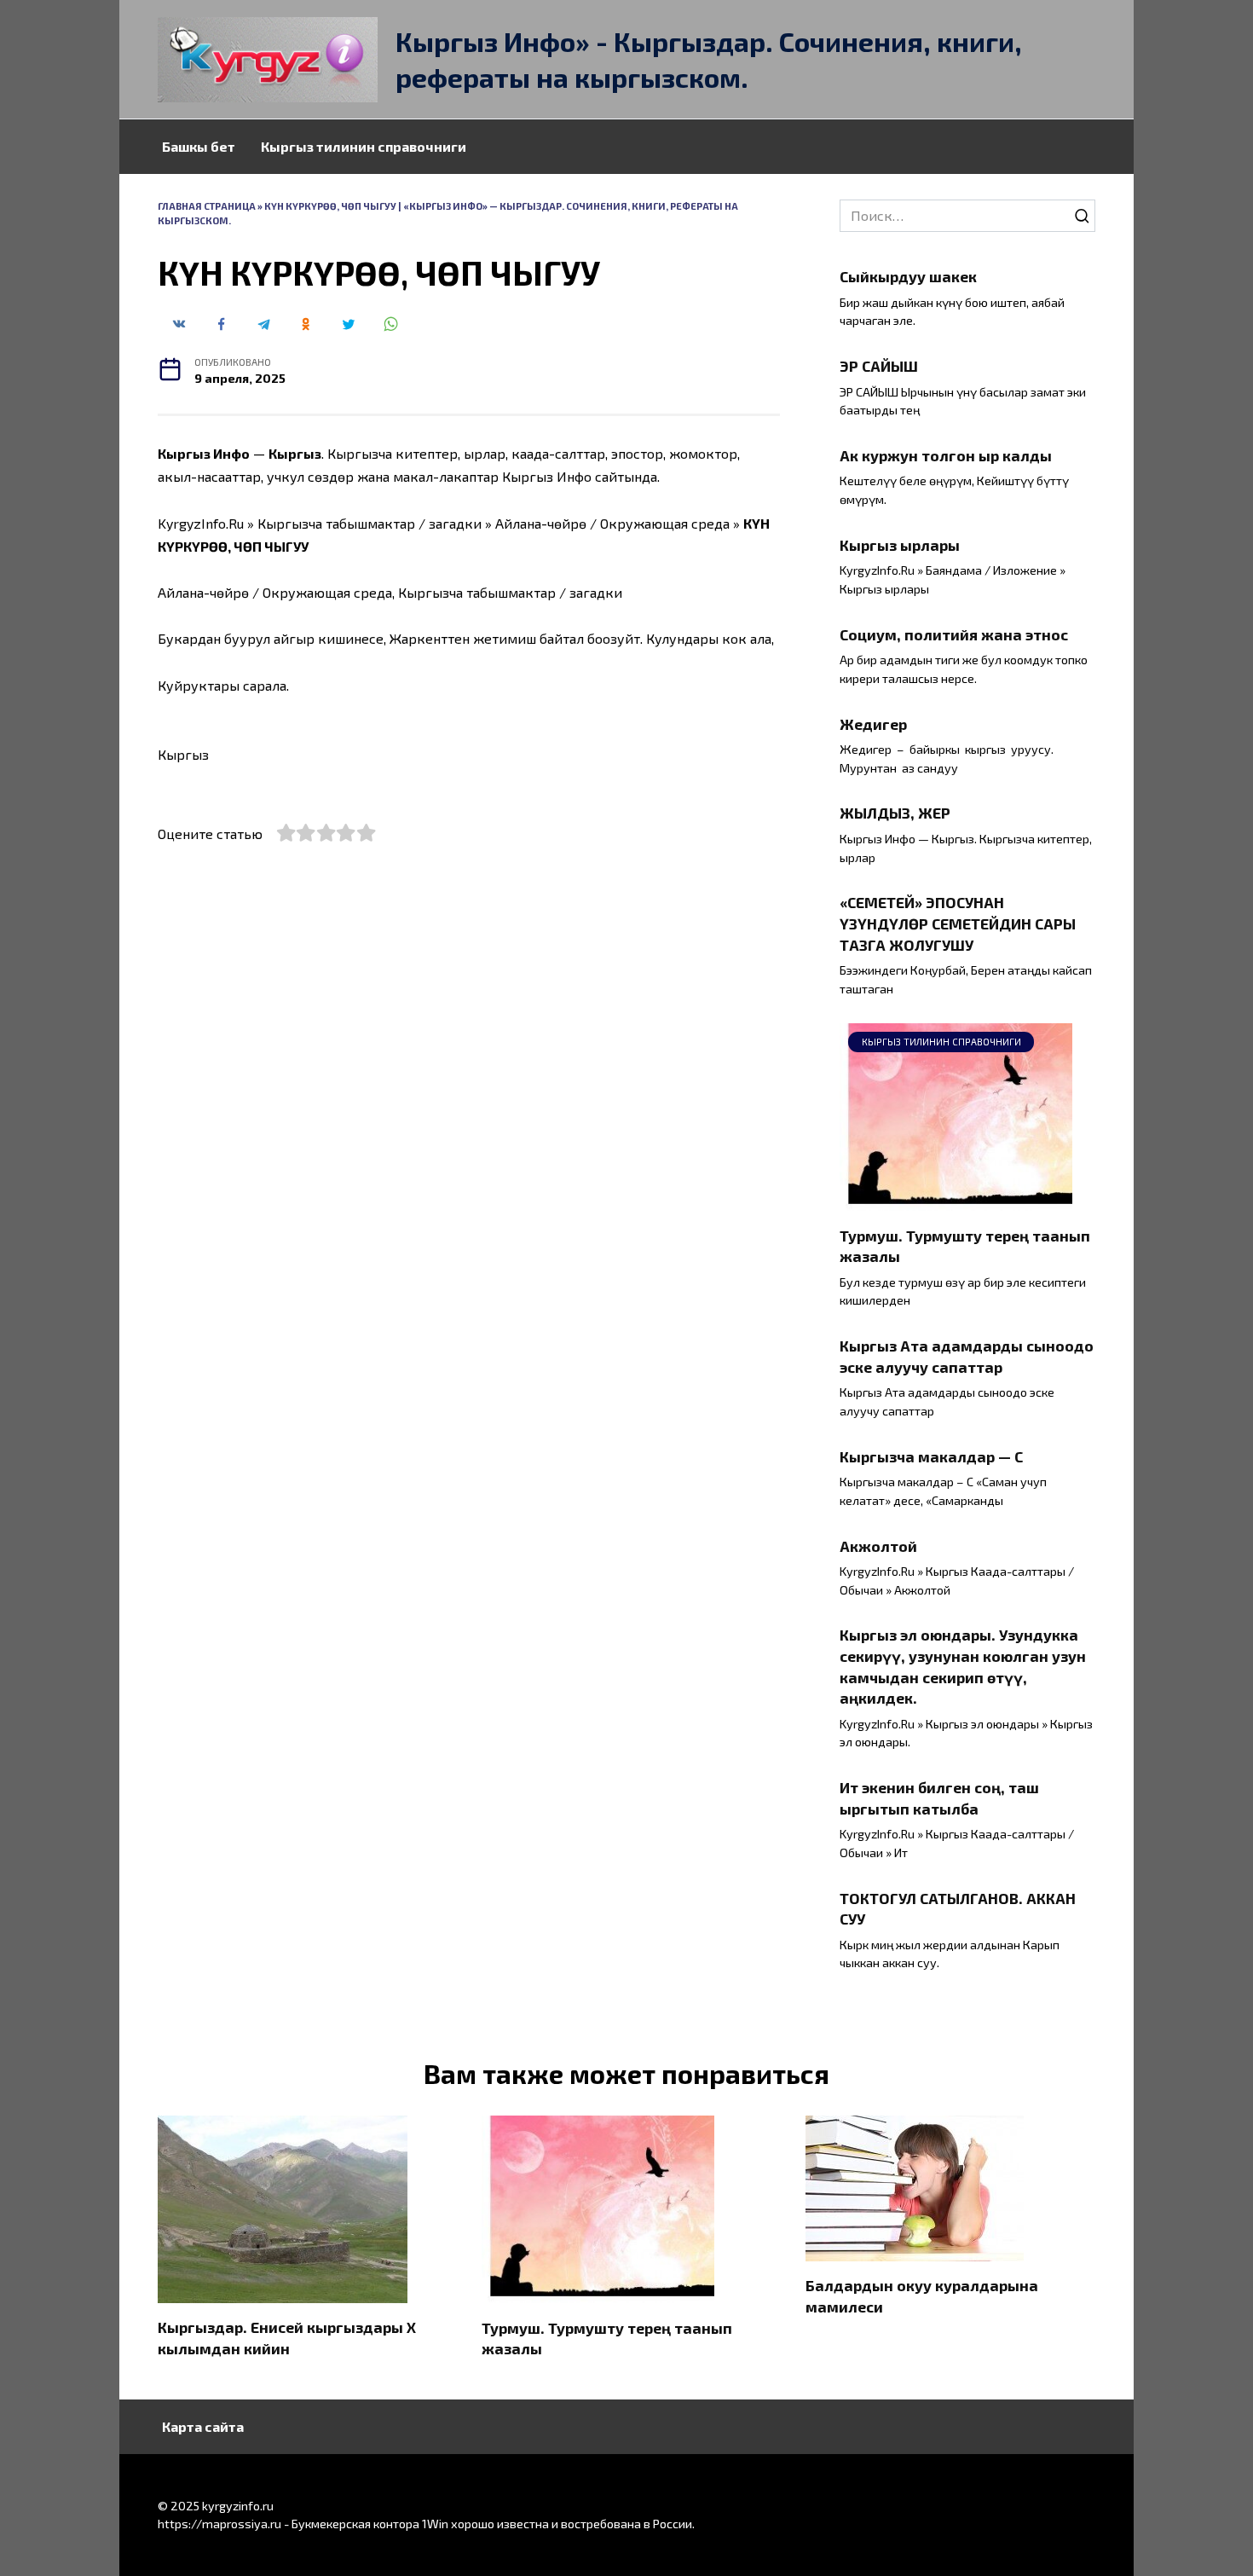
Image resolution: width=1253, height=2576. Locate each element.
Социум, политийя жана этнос (954, 634)
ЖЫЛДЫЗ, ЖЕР (895, 813)
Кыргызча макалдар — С (931, 1456)
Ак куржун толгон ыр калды (946, 455)
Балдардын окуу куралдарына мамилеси (922, 2296)
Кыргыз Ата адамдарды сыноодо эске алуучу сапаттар (967, 1356)
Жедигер (873, 723)
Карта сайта (203, 2426)
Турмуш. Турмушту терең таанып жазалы (965, 1245)
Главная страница (207, 206)
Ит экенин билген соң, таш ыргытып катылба (939, 1798)
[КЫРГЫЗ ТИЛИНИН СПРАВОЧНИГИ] (956, 1200)
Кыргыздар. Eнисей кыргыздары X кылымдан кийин (287, 2338)
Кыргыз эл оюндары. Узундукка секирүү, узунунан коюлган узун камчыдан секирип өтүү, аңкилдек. (963, 1666)
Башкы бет (199, 146)
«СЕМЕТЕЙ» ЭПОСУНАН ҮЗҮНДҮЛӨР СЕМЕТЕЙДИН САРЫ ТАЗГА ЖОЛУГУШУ (958, 923)
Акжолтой (878, 1545)
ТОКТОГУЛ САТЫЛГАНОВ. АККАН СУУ (958, 1908)
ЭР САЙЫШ (879, 366)
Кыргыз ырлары (900, 545)
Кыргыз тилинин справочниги (364, 146)
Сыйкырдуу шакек (908, 276)
